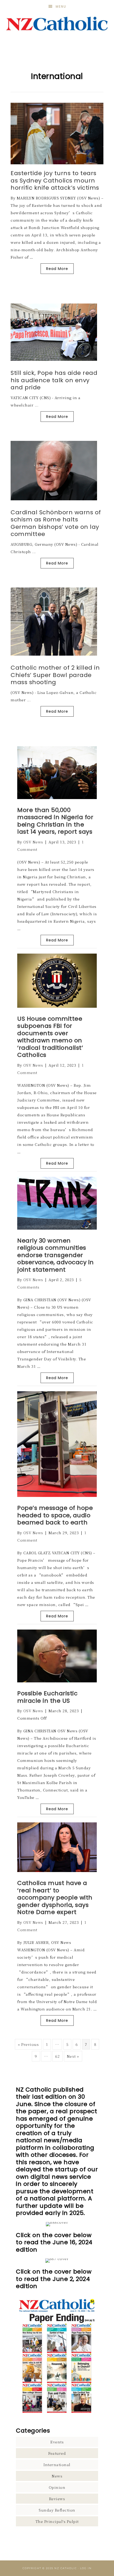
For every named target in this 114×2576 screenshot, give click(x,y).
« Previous (28, 2044)
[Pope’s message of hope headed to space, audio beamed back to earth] (57, 1495)
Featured (57, 2453)
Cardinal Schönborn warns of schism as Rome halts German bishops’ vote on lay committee (56, 523)
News (57, 2476)
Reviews (57, 2499)
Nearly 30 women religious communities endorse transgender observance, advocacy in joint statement (56, 1255)
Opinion (57, 2487)
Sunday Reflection (57, 2510)
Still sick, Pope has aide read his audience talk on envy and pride (54, 380)
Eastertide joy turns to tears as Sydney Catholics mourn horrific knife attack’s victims (55, 180)
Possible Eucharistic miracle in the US (47, 1697)
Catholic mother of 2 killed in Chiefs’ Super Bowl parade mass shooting (55, 675)
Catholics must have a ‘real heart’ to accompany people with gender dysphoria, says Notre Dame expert (55, 1898)
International (57, 2465)
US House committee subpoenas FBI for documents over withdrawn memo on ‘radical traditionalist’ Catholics (50, 1037)
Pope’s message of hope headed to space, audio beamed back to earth (55, 1515)
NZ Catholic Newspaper (57, 24)
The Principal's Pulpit (57, 2521)
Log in (86, 2568)
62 (57, 2056)
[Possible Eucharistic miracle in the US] (57, 1681)
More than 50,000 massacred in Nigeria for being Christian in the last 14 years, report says (55, 821)
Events (57, 2442)
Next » (73, 2056)
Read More (57, 269)
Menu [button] (61, 6)
